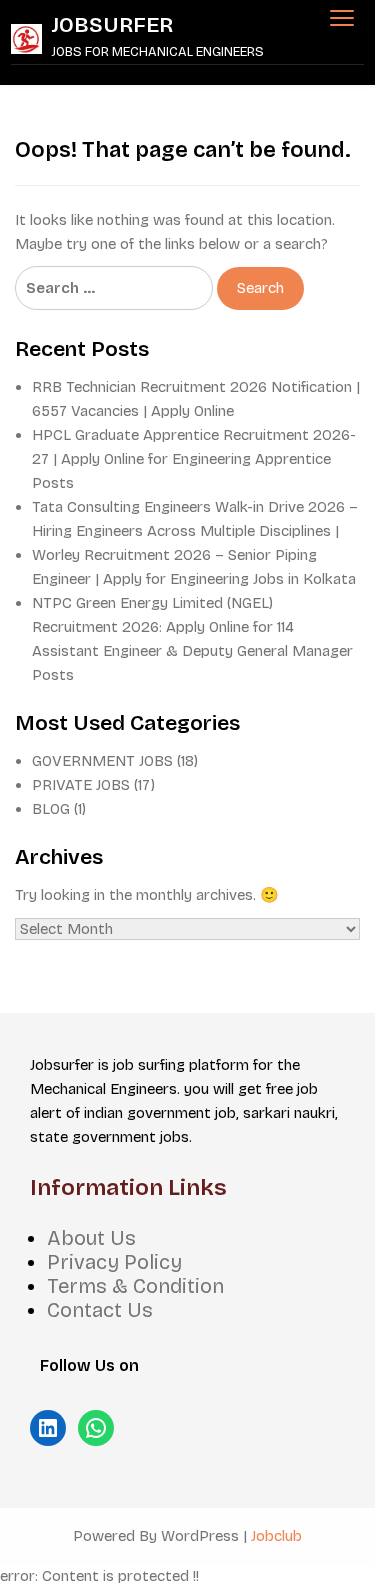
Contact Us (100, 1310)
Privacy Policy (114, 1262)
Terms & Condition (135, 1286)
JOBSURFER (112, 25)
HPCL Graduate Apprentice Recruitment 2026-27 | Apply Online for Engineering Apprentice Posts (194, 459)
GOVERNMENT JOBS (102, 761)
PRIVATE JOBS (81, 785)
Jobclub (276, 1536)
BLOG (51, 809)
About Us (91, 1238)
